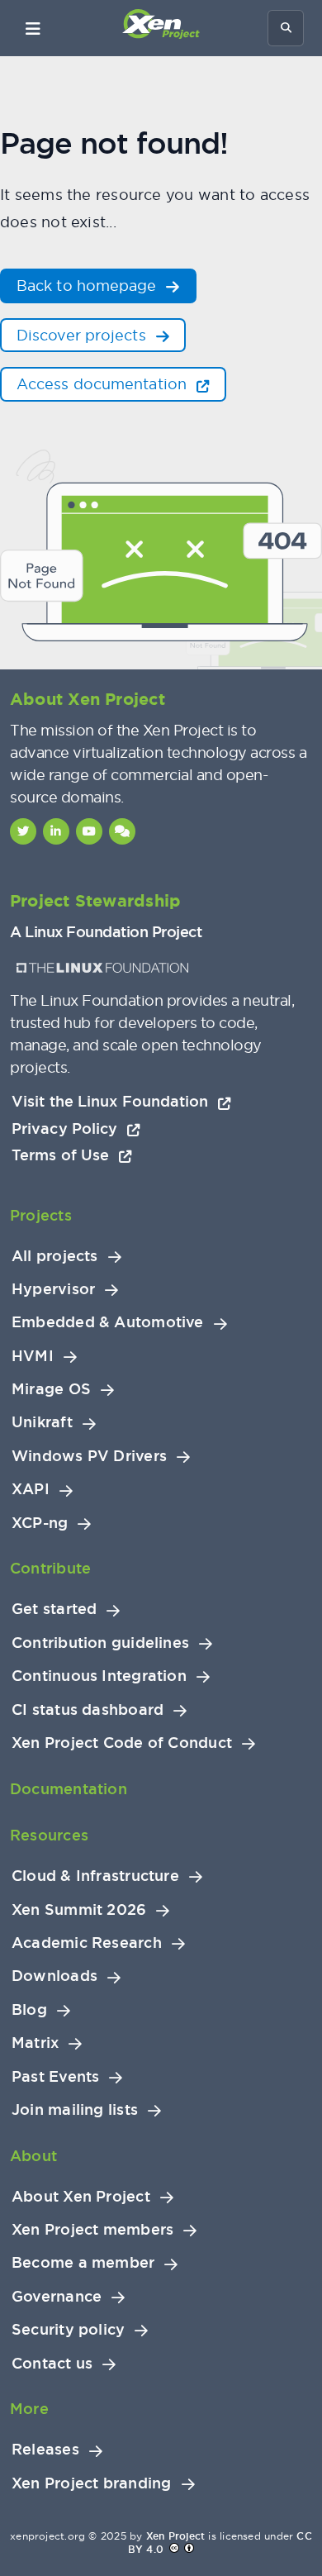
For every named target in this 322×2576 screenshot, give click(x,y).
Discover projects (83, 335)
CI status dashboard (88, 1710)
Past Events (55, 2077)
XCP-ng (40, 1523)
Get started (54, 1609)
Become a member (83, 2263)
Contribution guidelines (100, 1643)
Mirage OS (51, 1389)
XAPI (31, 1489)
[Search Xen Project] (286, 28)
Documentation (69, 1789)
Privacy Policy (67, 1128)
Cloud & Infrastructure (95, 1876)
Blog (29, 2010)
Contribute (50, 1568)
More (29, 2409)
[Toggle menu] (33, 28)
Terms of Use (62, 1155)
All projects (55, 1256)
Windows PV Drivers (89, 1456)
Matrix (35, 2043)
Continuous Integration (99, 1676)
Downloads (54, 1976)
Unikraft (42, 1422)
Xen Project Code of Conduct (122, 1743)
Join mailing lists (75, 2110)
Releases (45, 2450)
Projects (41, 1215)
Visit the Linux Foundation (112, 1101)
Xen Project (175, 2536)
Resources (49, 1835)
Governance (57, 2297)
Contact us (52, 2364)
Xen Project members (92, 2230)
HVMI (33, 1356)
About (33, 2156)
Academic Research (87, 1943)
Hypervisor (53, 1289)
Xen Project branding (92, 2483)
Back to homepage (89, 286)
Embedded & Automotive (108, 1322)
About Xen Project (81, 2197)
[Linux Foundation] (102, 968)
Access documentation (104, 384)
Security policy (68, 2330)
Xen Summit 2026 (79, 1910)
